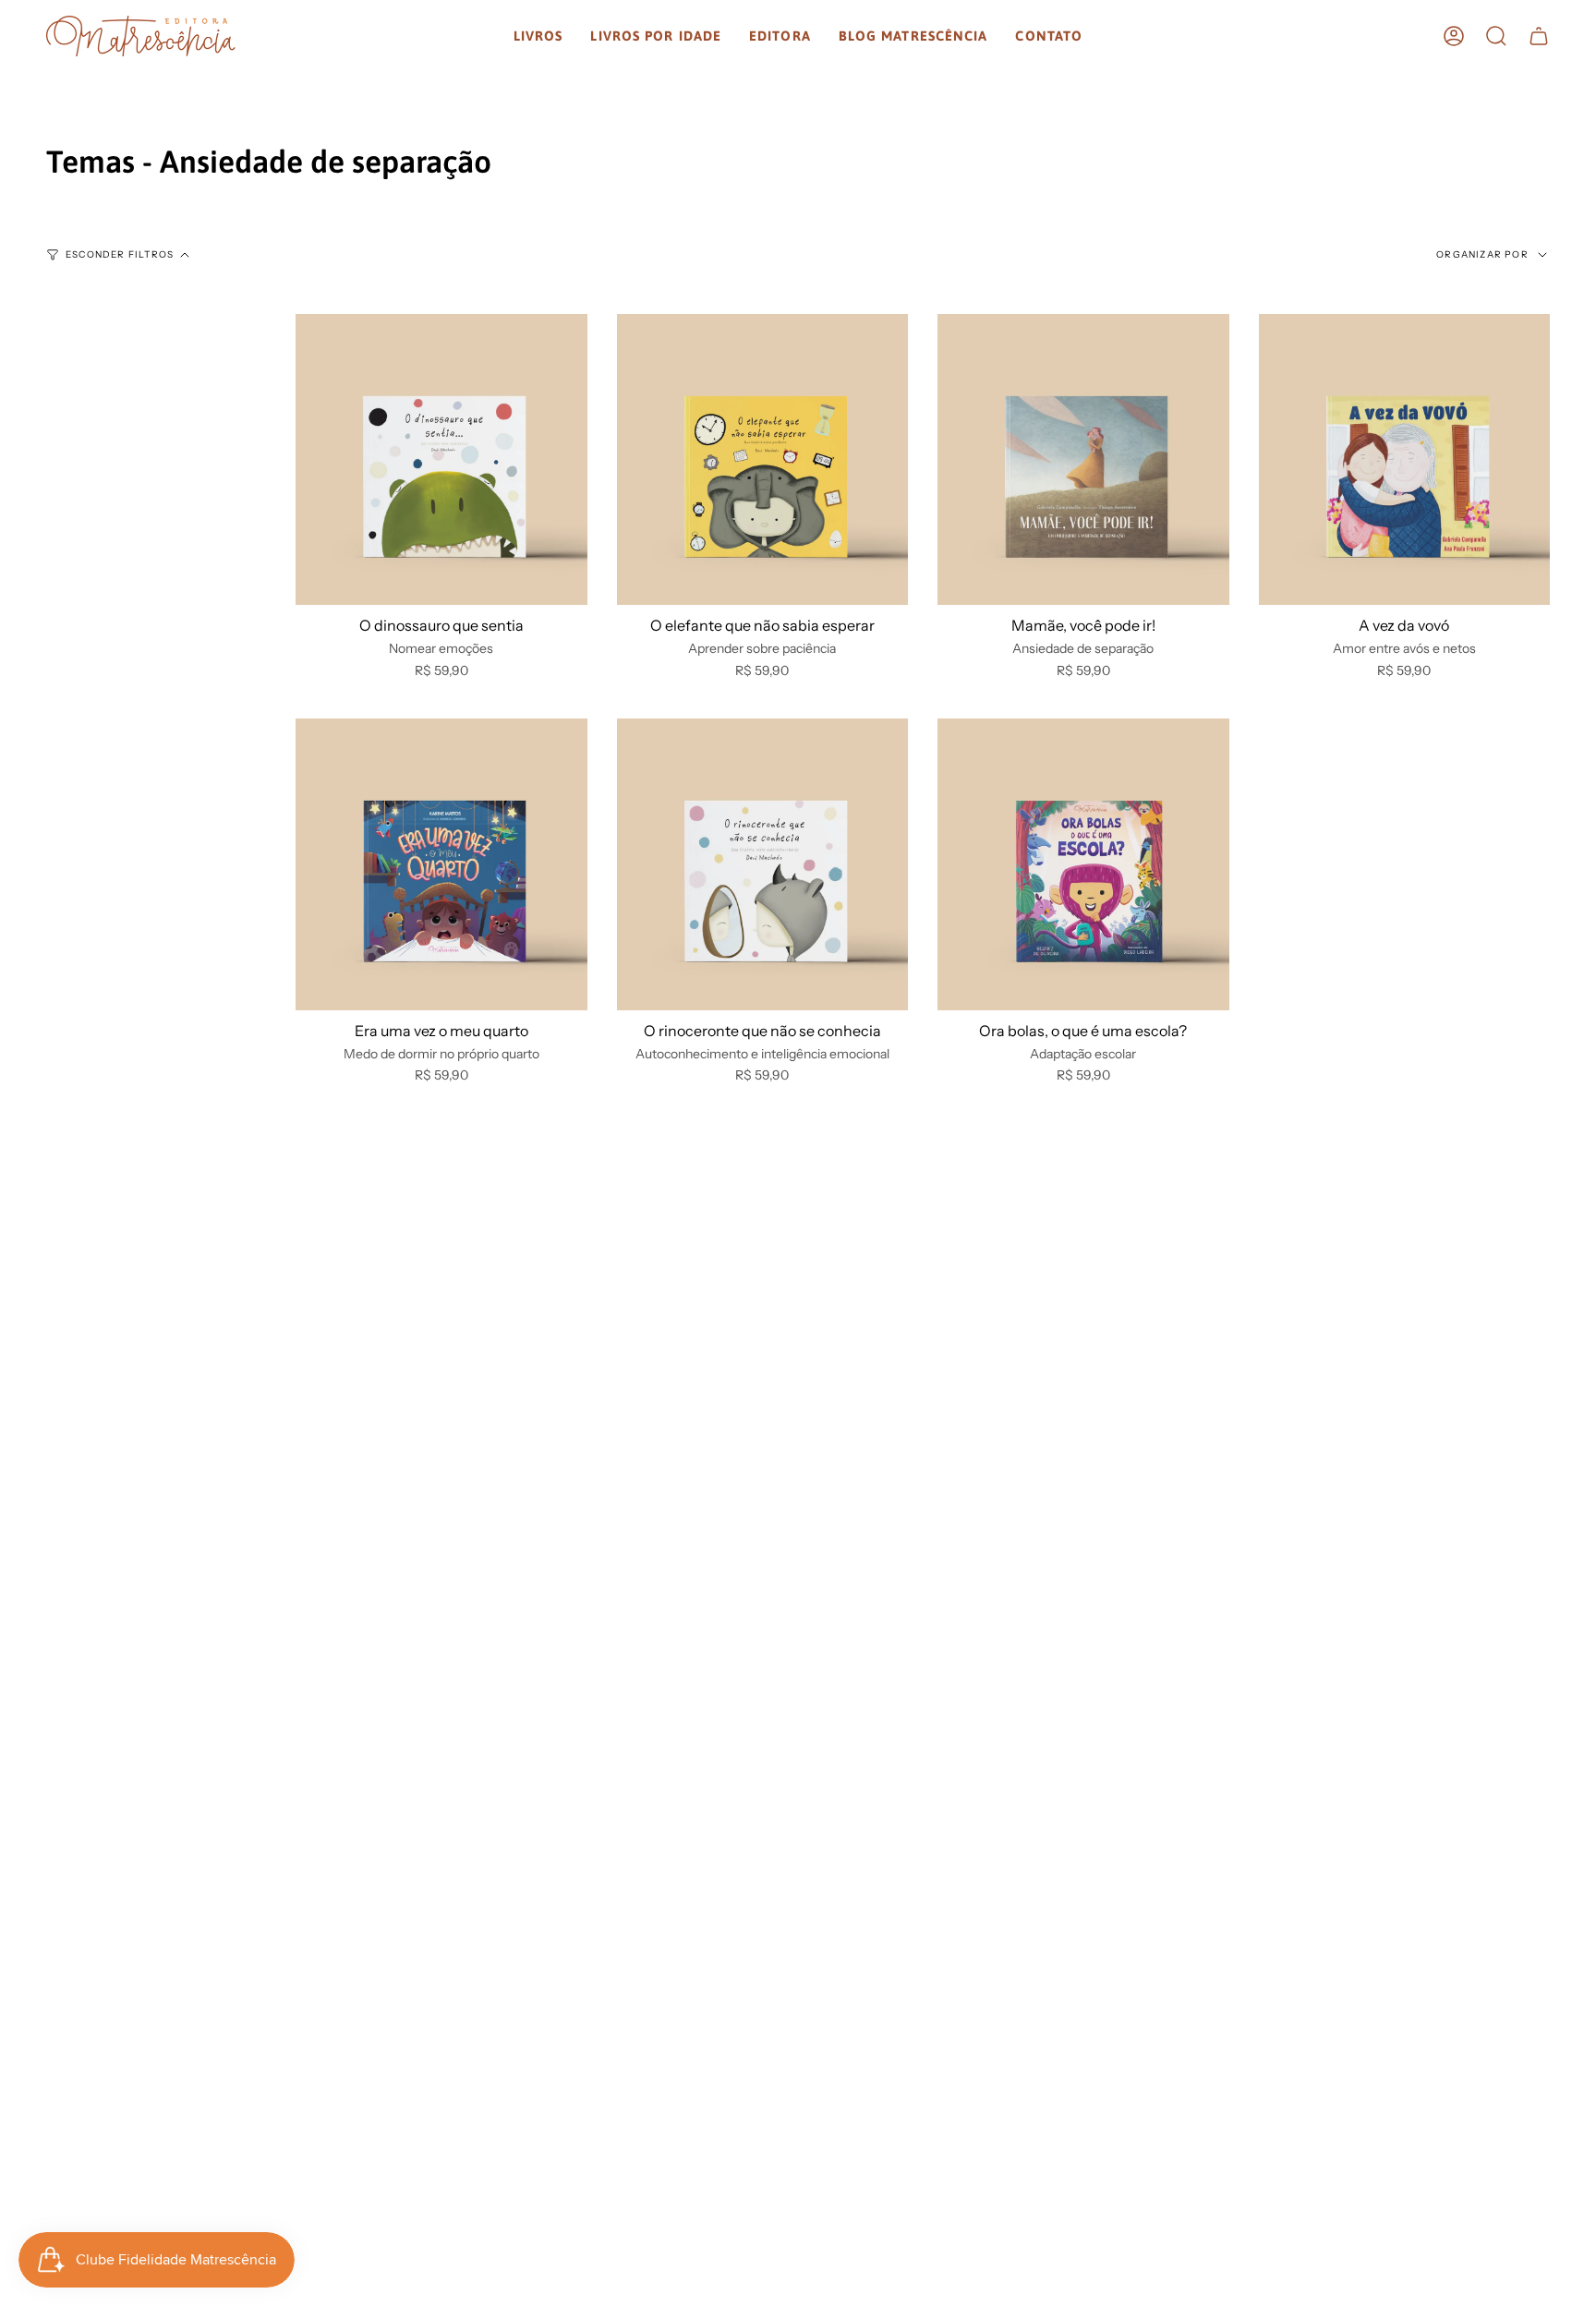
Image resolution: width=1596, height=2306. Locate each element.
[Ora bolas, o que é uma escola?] (1083, 864)
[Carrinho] (1539, 36)
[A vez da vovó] (1405, 460)
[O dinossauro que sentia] (441, 460)
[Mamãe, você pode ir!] (1083, 460)
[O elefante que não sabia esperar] (763, 460)
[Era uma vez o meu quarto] (441, 864)
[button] (538, 36)
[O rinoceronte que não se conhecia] (763, 864)
